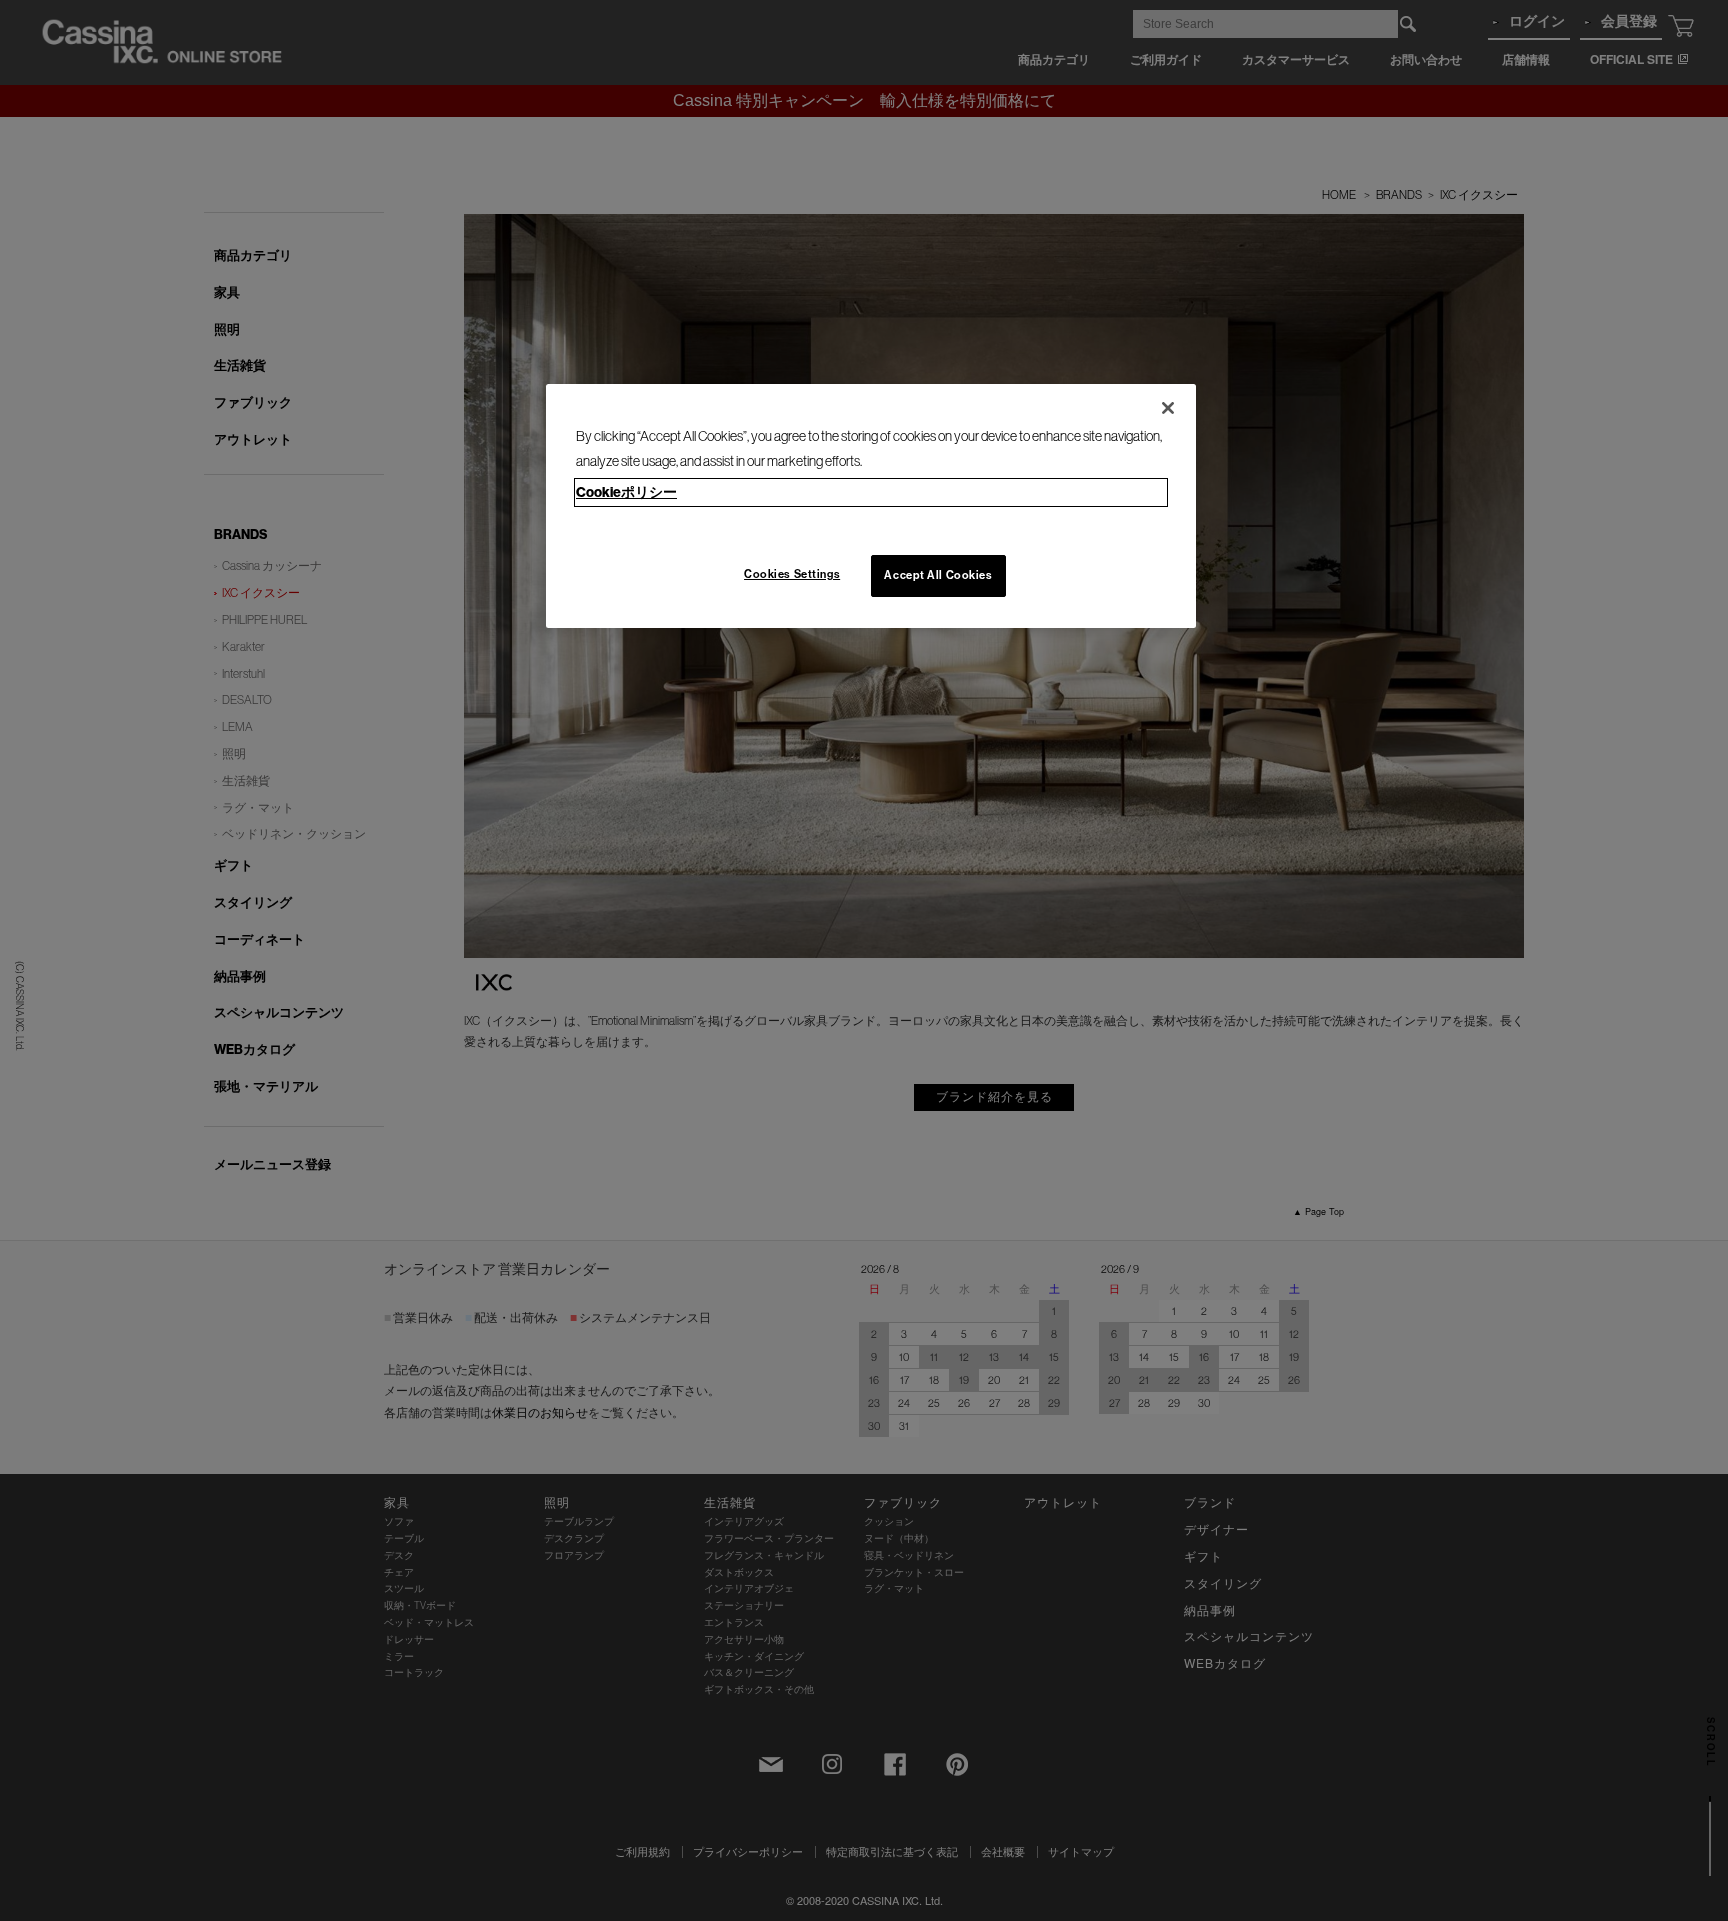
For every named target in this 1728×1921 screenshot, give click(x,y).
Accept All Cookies (938, 575)
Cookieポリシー (626, 492)
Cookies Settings (792, 574)
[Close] (1168, 408)
